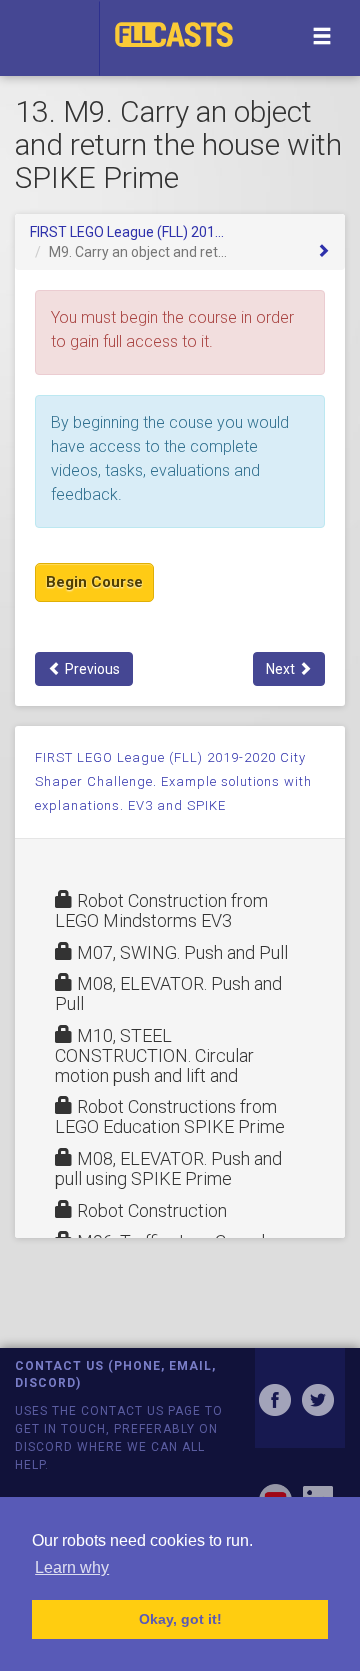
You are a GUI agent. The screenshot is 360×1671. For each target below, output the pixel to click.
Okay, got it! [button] (180, 1619)
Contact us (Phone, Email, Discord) (115, 1374)
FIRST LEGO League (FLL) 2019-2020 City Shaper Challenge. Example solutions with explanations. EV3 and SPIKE (173, 781)
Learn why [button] (72, 1567)
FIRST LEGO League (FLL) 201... (127, 232)
